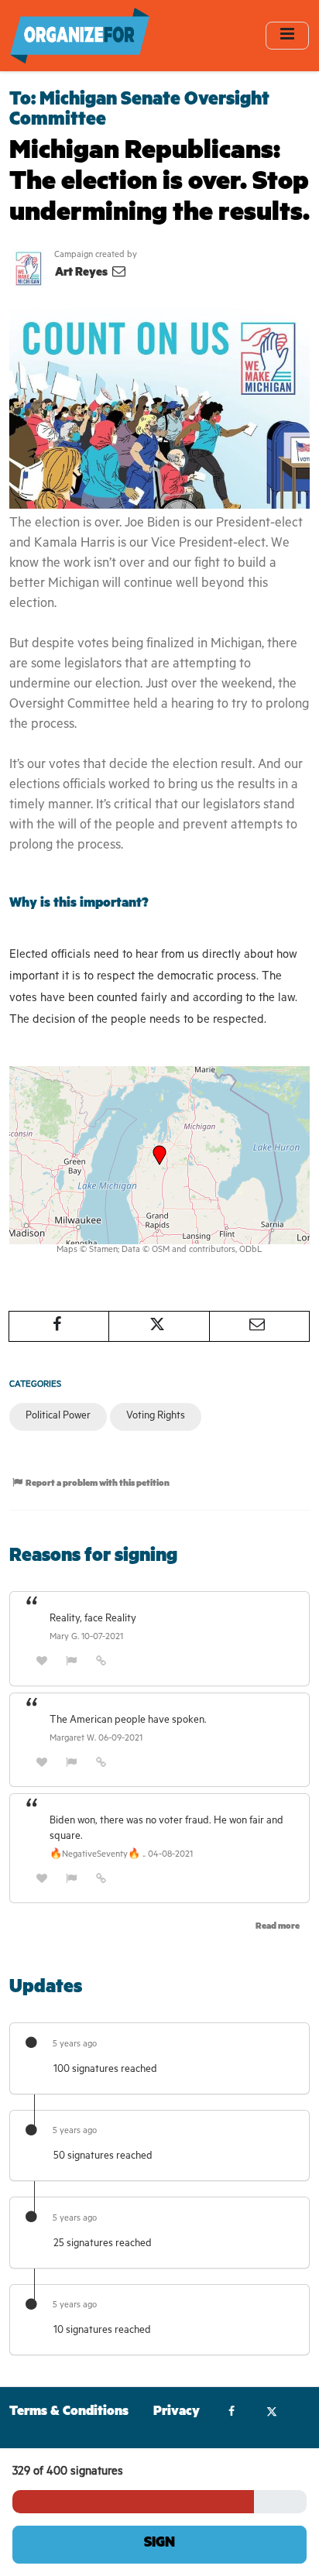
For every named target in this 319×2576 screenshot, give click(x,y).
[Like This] (42, 1663)
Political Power (58, 1417)
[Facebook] (232, 2413)
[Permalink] (101, 1663)
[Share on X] (159, 1326)
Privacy (177, 2413)
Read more (278, 1928)
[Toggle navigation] (287, 35)
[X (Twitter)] (271, 2413)
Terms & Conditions (69, 2413)
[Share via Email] (259, 1326)
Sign (159, 2544)
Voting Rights (156, 1417)
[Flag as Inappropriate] (72, 1663)
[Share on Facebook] (59, 1326)
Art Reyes (82, 274)
